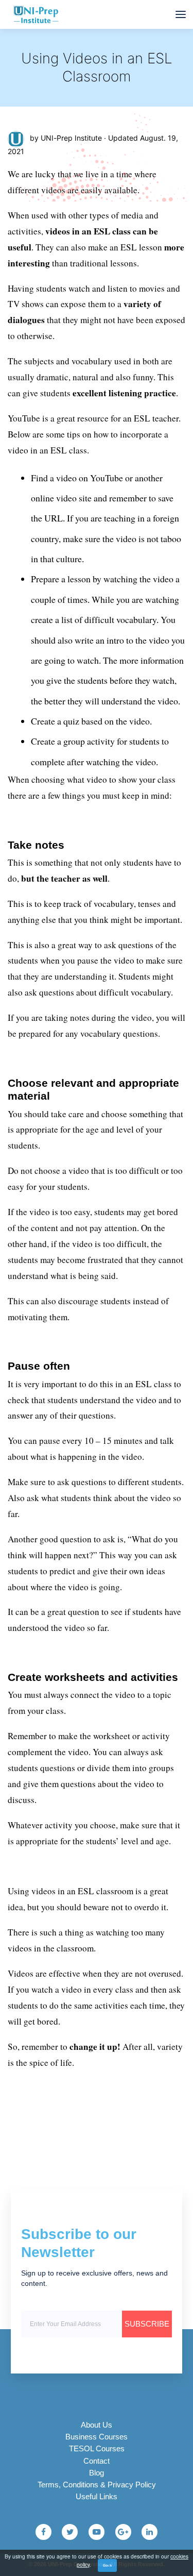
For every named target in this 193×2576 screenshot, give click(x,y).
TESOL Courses (97, 2448)
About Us (97, 2425)
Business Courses (97, 2437)
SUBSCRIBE (147, 2324)
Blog (97, 2473)
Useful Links (97, 2496)
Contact (97, 2461)
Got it (107, 2565)
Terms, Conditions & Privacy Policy (97, 2485)
